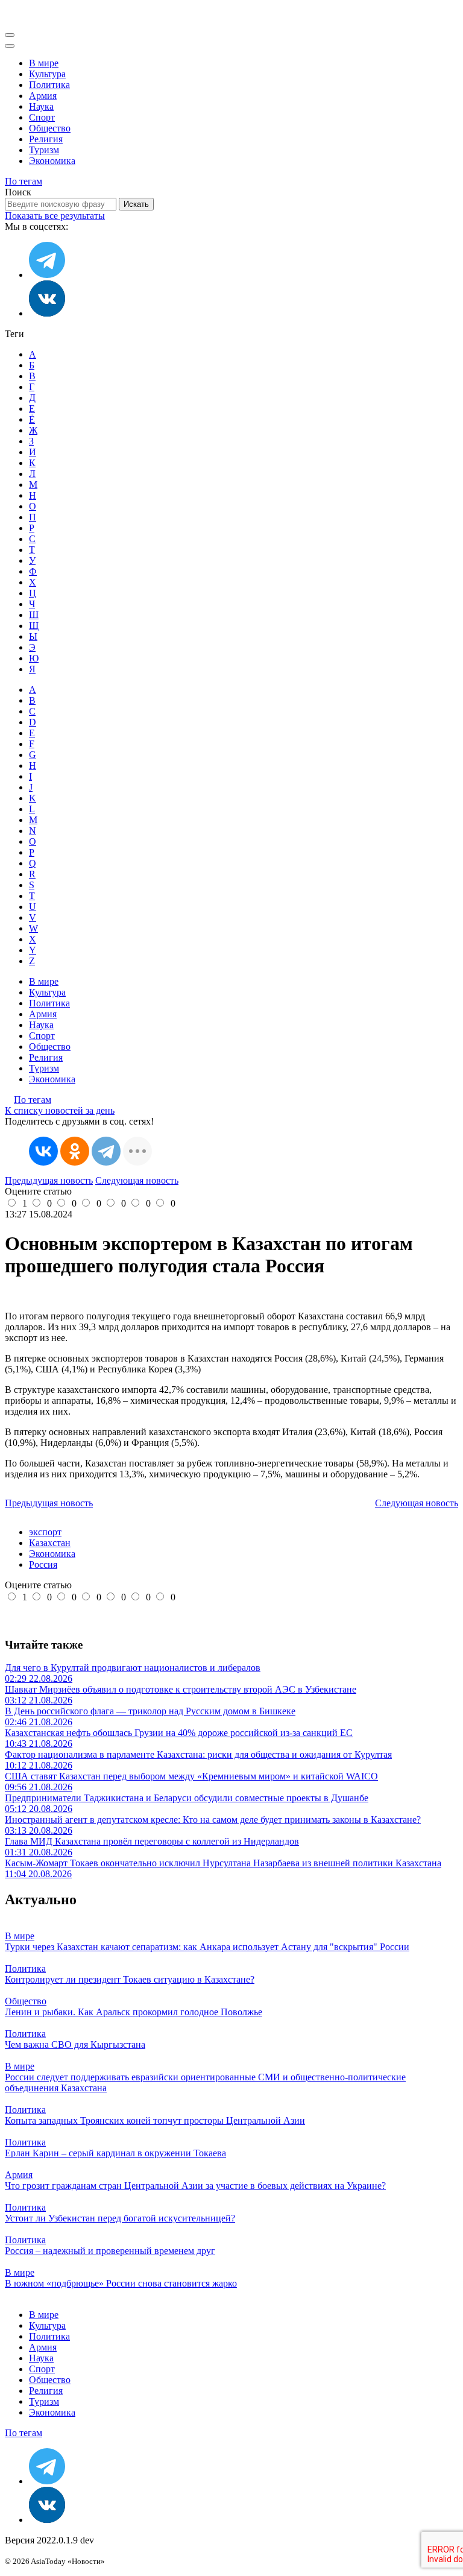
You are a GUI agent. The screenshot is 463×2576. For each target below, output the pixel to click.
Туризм (44, 150)
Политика (49, 85)
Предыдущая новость (49, 1180)
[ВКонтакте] (43, 1151)
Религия (46, 139)
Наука (41, 106)
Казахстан (50, 1543)
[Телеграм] (47, 275)
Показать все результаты (55, 216)
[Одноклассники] (75, 1151)
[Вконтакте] (47, 313)
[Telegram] (106, 1151)
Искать (136, 204)
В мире (44, 63)
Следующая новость (137, 1180)
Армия (43, 96)
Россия (43, 1564)
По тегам (24, 181)
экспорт (45, 1532)
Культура (47, 74)
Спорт (42, 117)
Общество (50, 128)
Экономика (52, 161)
